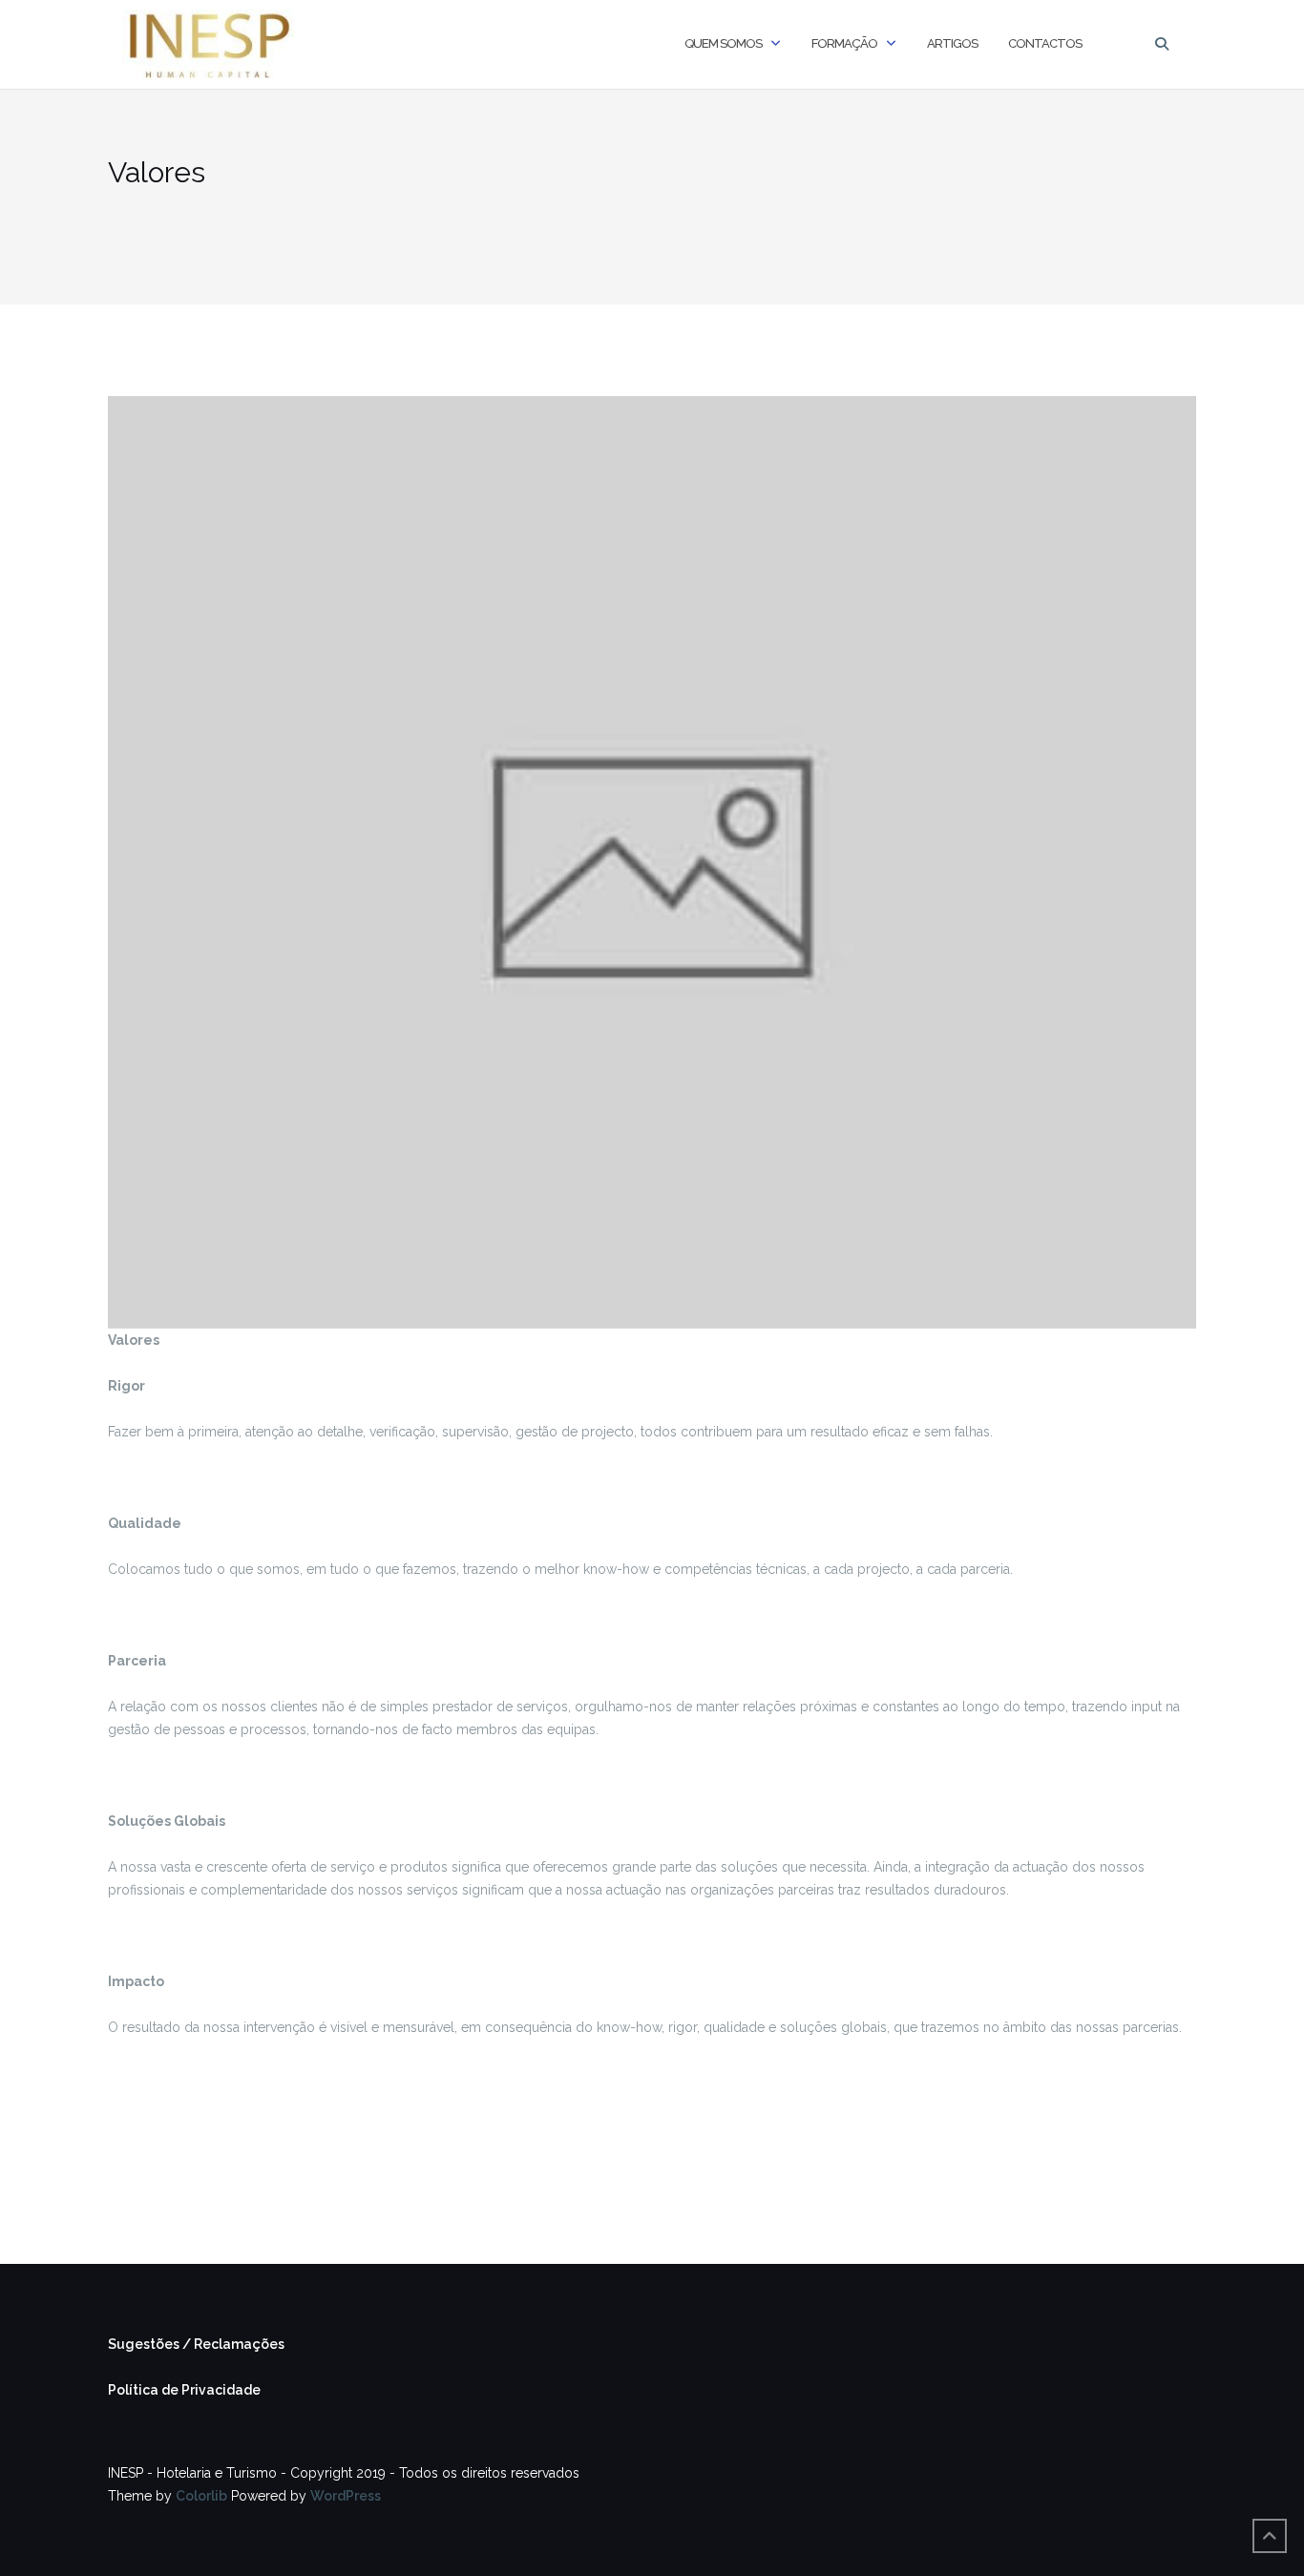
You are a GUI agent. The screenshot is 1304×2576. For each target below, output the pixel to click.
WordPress (346, 2496)
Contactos (1045, 43)
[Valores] (652, 861)
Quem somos (723, 43)
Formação (844, 43)
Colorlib (201, 2496)
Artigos (952, 43)
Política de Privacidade (184, 2390)
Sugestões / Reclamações (196, 2344)
